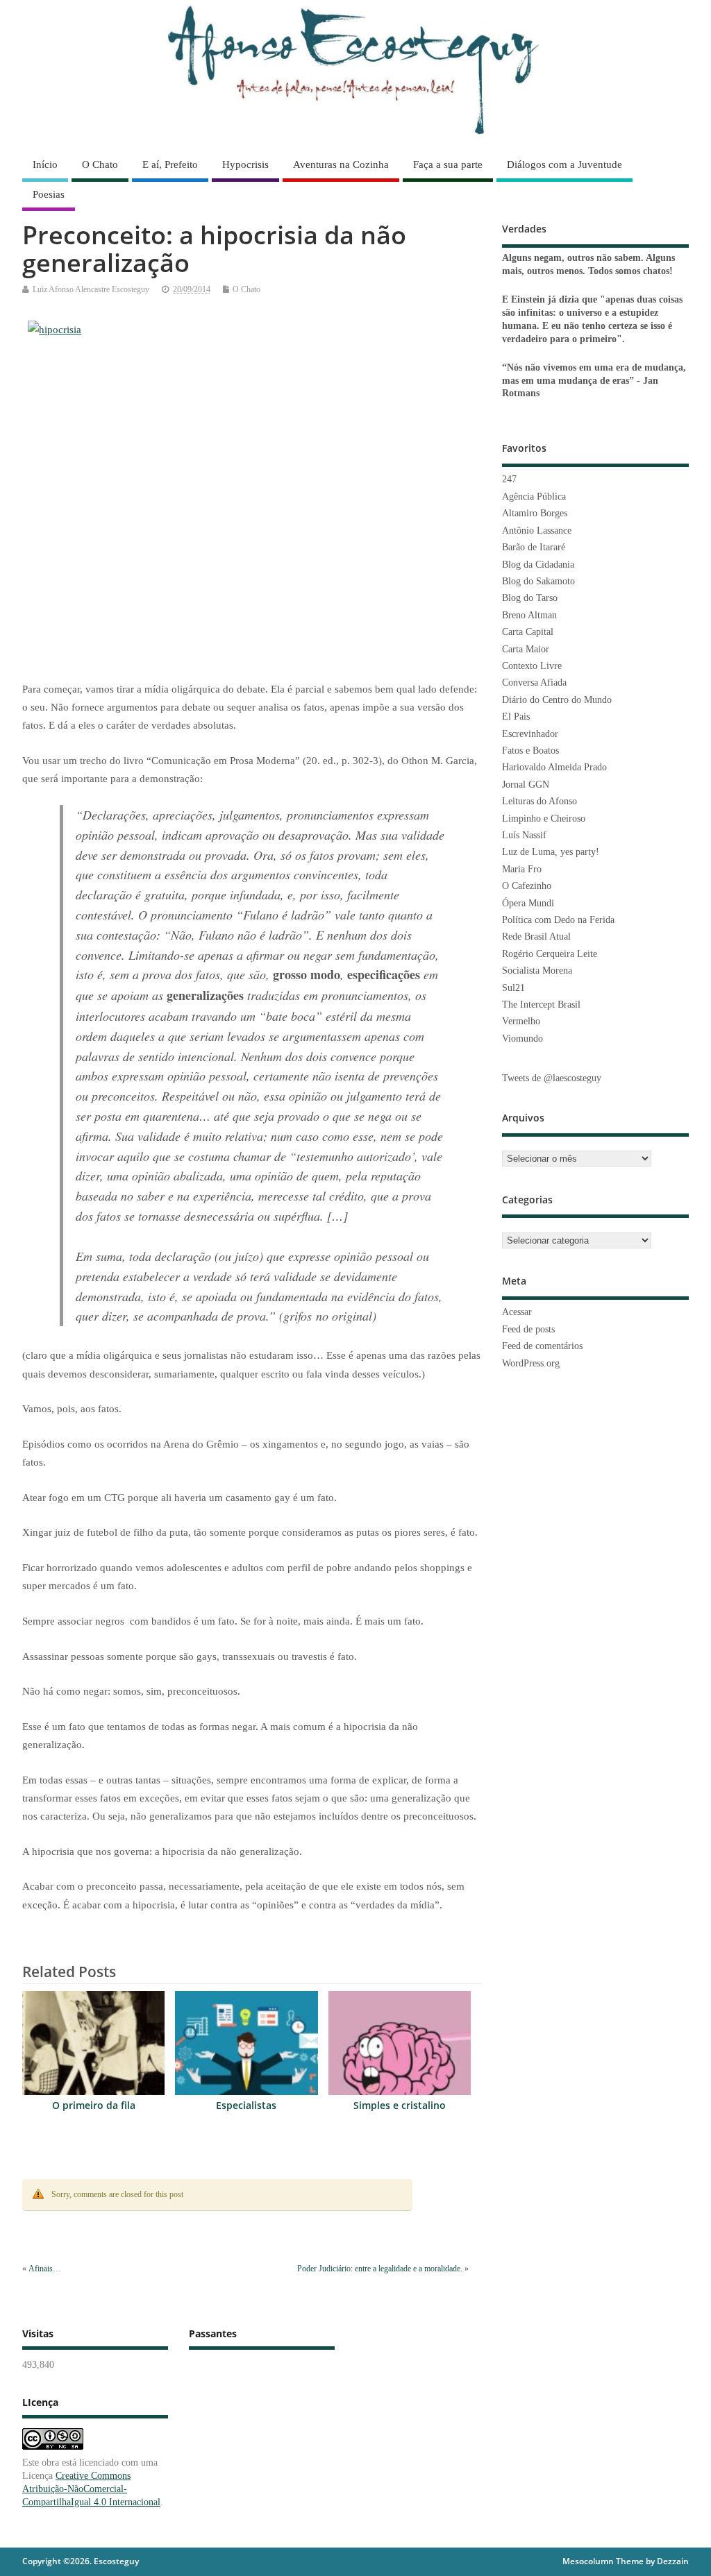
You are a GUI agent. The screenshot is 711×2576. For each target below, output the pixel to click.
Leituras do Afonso (539, 801)
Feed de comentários (542, 1346)
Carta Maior (526, 649)
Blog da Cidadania (538, 565)
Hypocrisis (245, 164)
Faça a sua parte (448, 164)
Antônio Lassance (537, 531)
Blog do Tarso (530, 598)
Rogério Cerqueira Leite (550, 954)
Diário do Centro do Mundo (557, 700)
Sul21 (513, 988)
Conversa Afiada (534, 683)
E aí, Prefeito (170, 164)
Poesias (49, 194)
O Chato (100, 164)
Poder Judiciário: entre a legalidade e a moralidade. (380, 2269)
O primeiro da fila (94, 2105)
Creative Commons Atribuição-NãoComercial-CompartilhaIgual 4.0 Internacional (91, 2489)
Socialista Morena (537, 971)
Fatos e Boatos (530, 751)
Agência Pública (534, 497)
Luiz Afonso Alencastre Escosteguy (91, 289)
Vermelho (521, 1021)
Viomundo (522, 1039)
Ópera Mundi (528, 903)
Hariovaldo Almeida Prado (554, 767)
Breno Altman (529, 615)
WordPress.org (531, 1363)
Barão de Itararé (534, 547)
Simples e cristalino (400, 2105)
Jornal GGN (526, 785)
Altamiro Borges (535, 513)
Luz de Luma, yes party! (551, 852)
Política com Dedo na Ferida (558, 920)
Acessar (517, 1312)
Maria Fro (522, 869)
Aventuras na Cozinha (341, 164)
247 (509, 479)
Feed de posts (528, 1329)
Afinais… (45, 2269)
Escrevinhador (530, 734)
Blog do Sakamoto (538, 581)
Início (45, 164)
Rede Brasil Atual (536, 937)
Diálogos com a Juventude (564, 164)
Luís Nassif (524, 835)
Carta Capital (528, 632)
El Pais (516, 717)
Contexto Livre (532, 666)
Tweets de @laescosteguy (552, 1078)
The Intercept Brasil (541, 1005)
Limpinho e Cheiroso (544, 819)
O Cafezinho (527, 886)
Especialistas (246, 2105)
